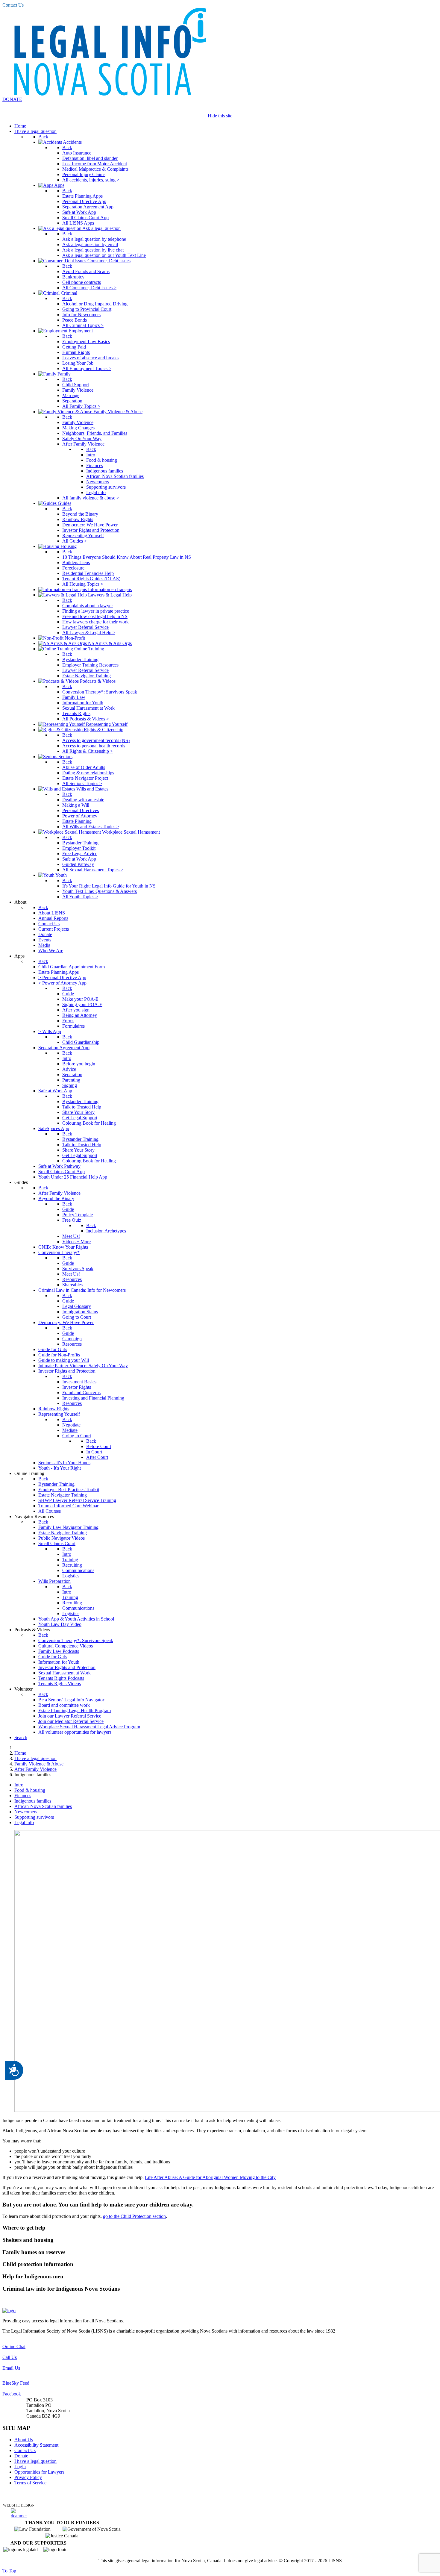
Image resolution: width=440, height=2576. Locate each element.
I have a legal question (35, 2461)
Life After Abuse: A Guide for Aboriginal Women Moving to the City (210, 2177)
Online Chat (14, 2346)
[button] (220, 2228)
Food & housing (30, 1790)
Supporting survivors (34, 1817)
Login (20, 2467)
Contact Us (13, 5)
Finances (23, 1796)
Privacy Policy (28, 2477)
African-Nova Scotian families (43, 1806)
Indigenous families (33, 1801)
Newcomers (26, 1812)
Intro (19, 1785)
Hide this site (220, 116)
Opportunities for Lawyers (39, 2472)
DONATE (12, 99)
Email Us (11, 2368)
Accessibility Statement (36, 2445)
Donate (21, 2456)
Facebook (12, 2394)
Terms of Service (30, 2483)
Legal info (24, 1822)
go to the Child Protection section (134, 2216)
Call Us (10, 2357)
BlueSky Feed (16, 2383)
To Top (9, 2571)
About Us (24, 2440)
